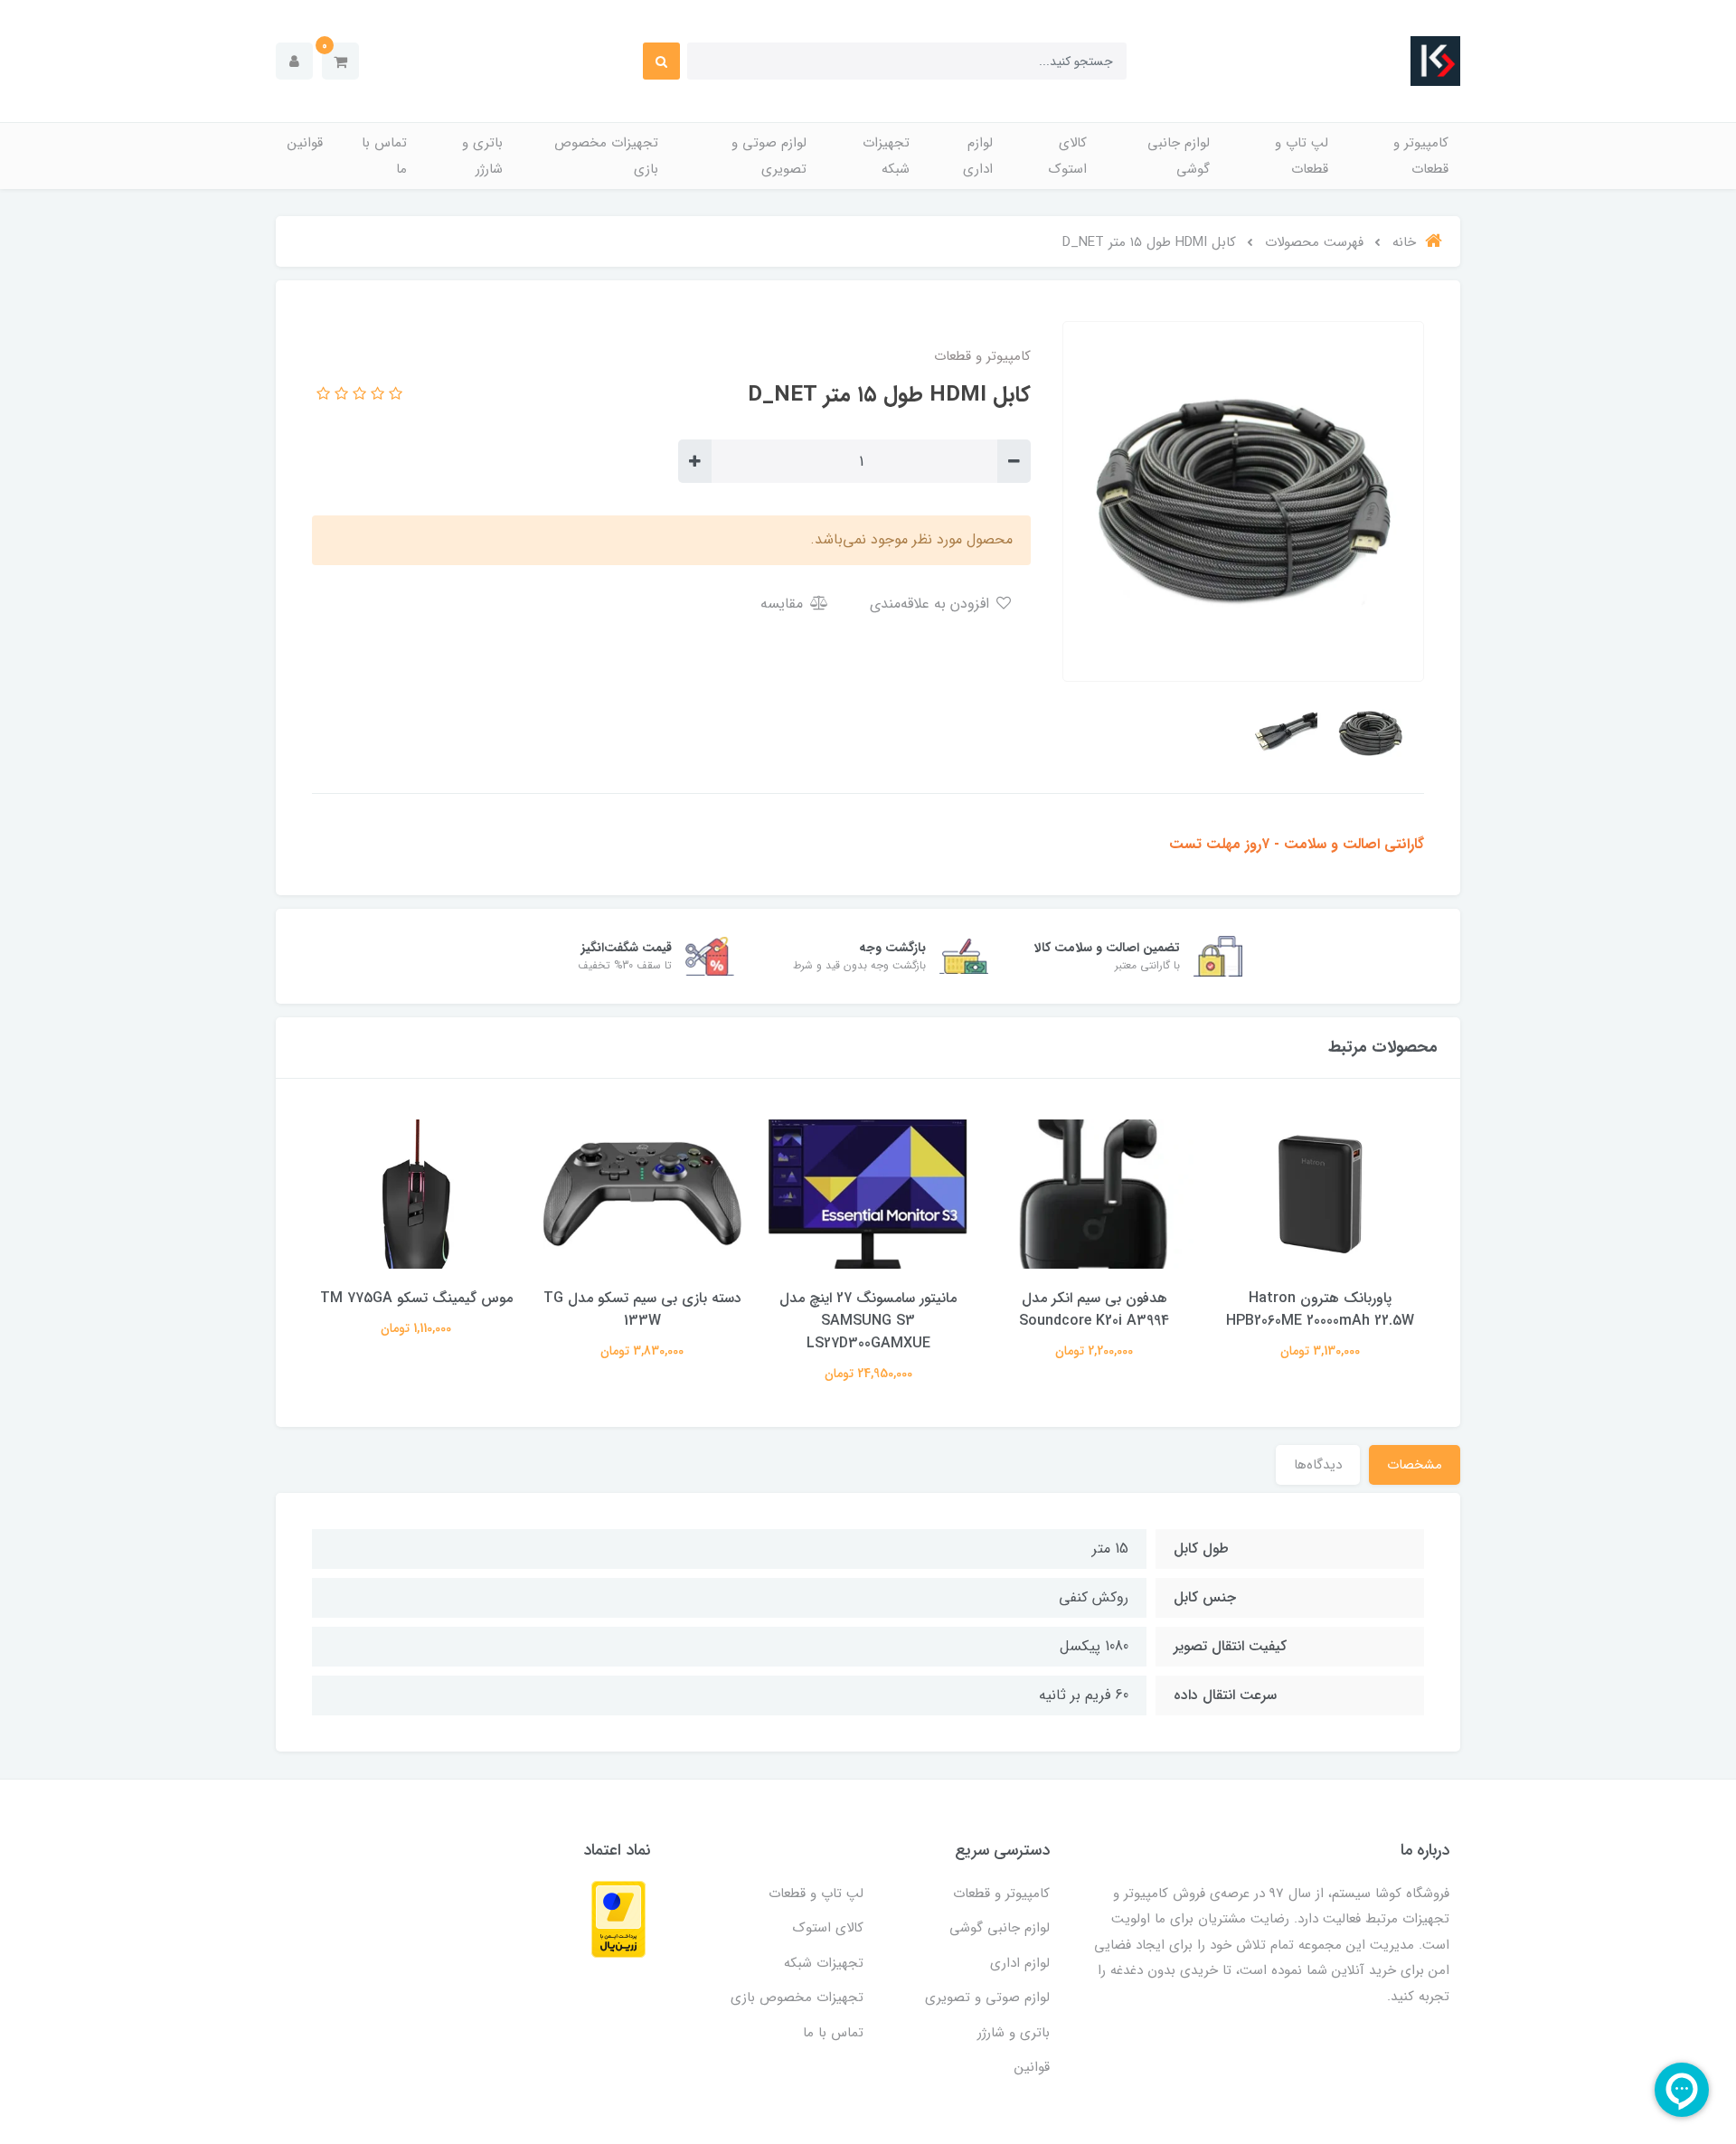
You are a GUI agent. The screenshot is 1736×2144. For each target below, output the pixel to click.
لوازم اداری (978, 156)
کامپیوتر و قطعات (1421, 156)
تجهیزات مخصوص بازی (606, 156)
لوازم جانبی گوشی (1179, 156)
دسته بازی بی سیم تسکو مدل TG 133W (868, 1309)
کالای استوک (1068, 156)
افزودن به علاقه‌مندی (932, 604)
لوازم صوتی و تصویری (769, 156)
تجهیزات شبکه (886, 156)
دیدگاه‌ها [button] (1318, 1465)
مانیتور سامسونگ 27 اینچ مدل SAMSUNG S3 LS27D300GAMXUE (1094, 1321)
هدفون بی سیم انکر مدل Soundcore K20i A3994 (1320, 1309)
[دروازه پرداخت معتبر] (618, 1918)
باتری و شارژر (482, 156)
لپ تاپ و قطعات (1302, 156)
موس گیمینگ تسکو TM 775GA (642, 1298)
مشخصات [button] (1415, 1465)
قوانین (305, 143)
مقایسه (784, 604)
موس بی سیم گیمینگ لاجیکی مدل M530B (416, 1309)
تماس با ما (384, 156)
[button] (340, 61)
